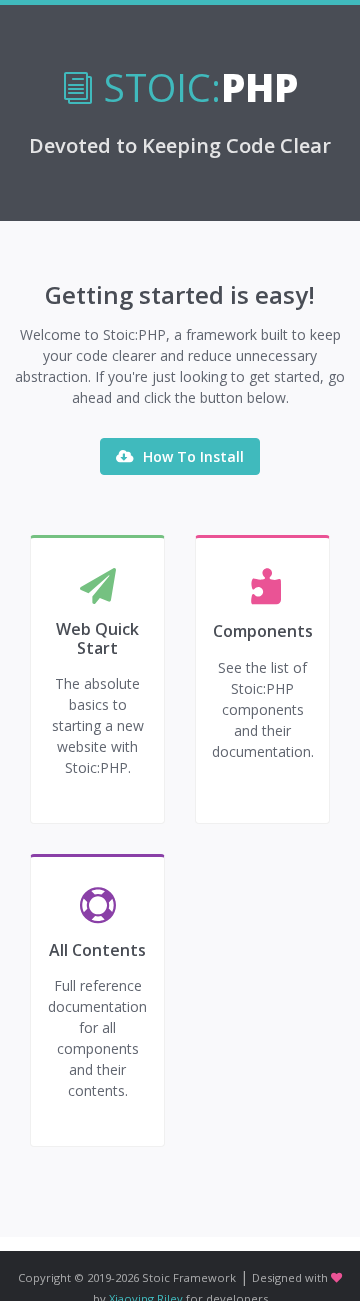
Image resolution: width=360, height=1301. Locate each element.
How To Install (191, 456)
